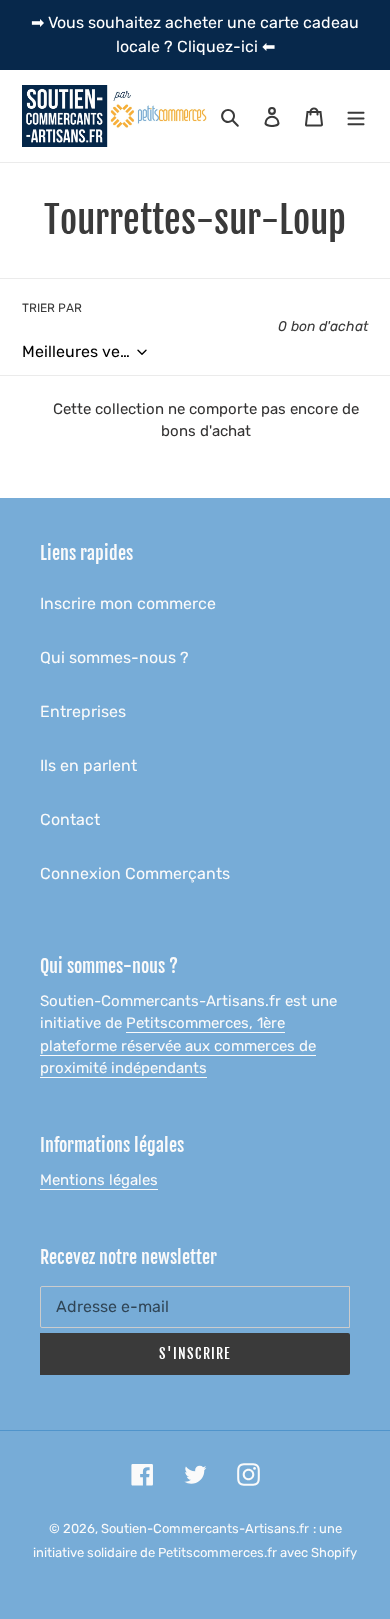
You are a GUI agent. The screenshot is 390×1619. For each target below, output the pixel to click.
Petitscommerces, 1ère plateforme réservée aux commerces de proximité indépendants (178, 1045)
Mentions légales (99, 1180)
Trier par (52, 308)
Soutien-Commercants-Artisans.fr (205, 1528)
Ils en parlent (88, 765)
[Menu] (356, 116)
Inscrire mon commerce (128, 603)
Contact (70, 819)
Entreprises (83, 711)
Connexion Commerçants (135, 873)
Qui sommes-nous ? (114, 657)
